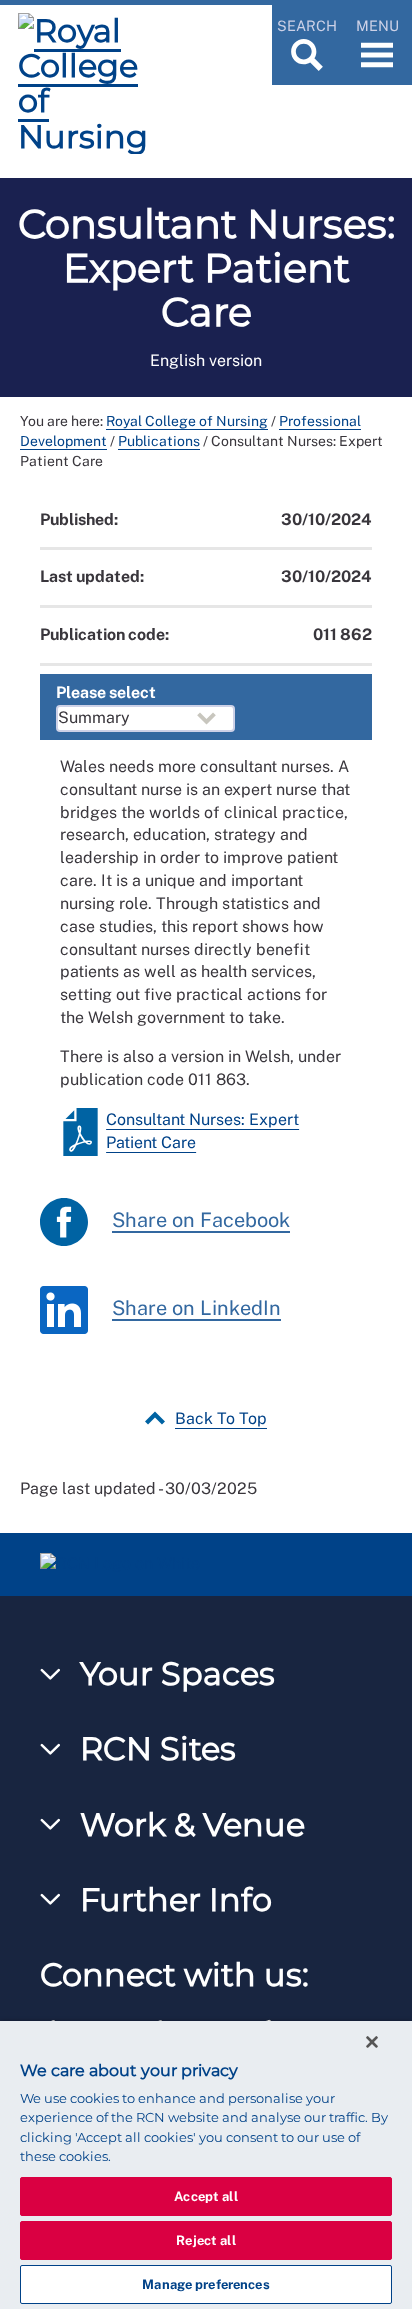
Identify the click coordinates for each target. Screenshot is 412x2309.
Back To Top (221, 1418)
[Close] (372, 2042)
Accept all (205, 2196)
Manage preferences (205, 2284)
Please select (106, 692)
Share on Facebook (201, 1220)
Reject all (205, 2240)
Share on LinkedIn (196, 1308)
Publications (159, 441)
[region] (206, 2165)
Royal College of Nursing (187, 421)
